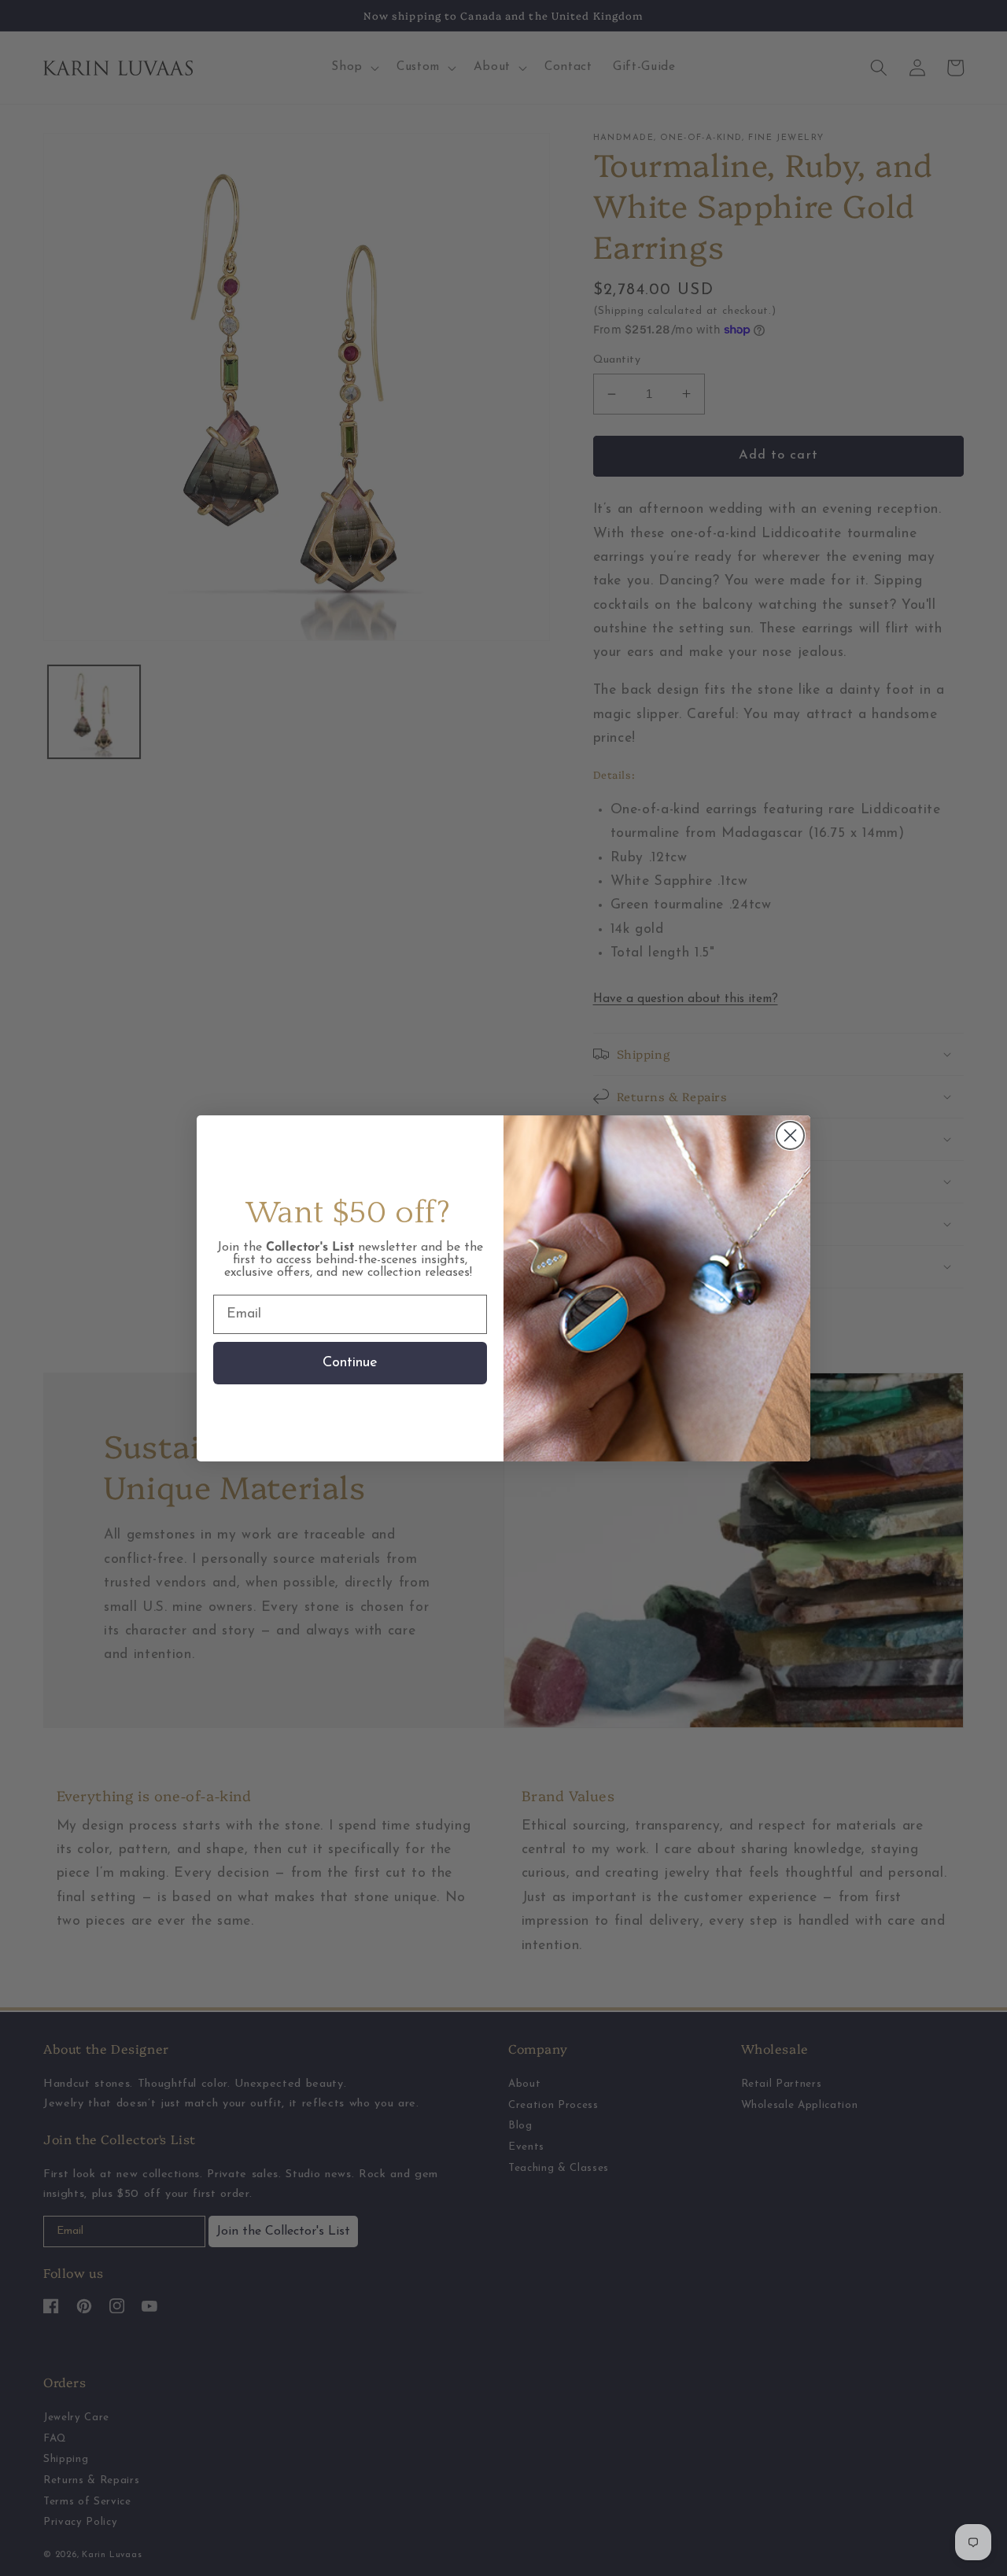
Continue (350, 1363)
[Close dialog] (790, 1135)
